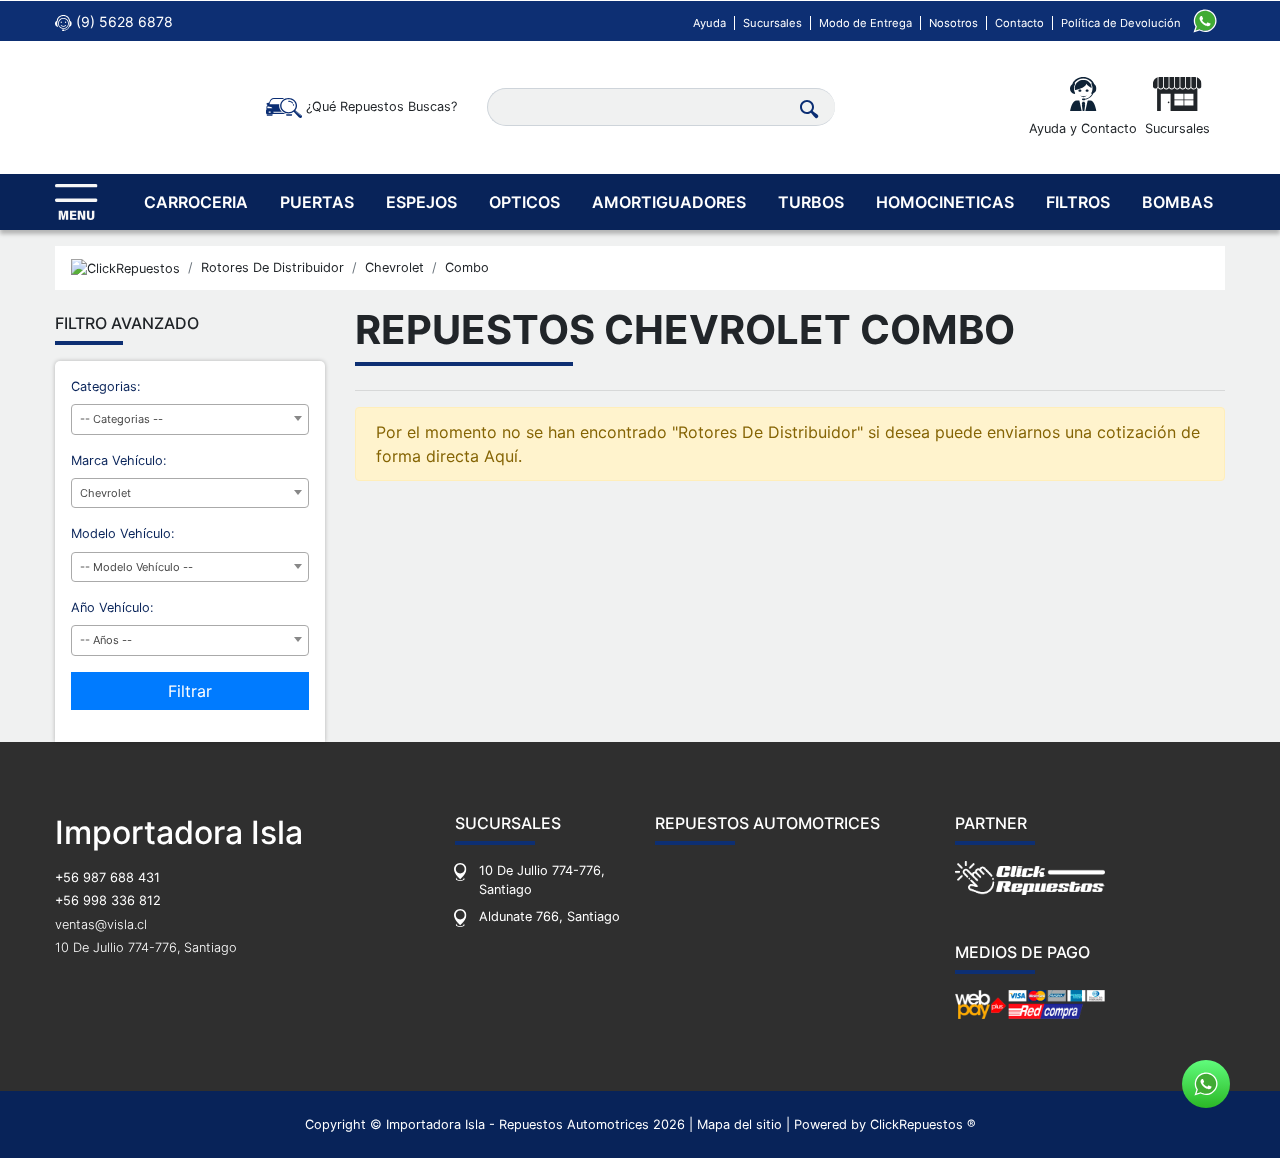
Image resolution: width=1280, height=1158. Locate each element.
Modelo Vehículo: (123, 533)
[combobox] (190, 419)
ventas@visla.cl (101, 924)
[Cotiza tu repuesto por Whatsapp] (1205, 19)
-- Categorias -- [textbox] (121, 419)
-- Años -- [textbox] (106, 640)
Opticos (524, 202)
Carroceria (196, 202)
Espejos (421, 202)
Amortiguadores (669, 202)
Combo (467, 267)
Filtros (1078, 202)
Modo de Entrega (865, 23)
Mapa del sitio (739, 1124)
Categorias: (106, 386)
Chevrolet (394, 267)
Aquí (501, 456)
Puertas (317, 202)
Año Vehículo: (112, 607)
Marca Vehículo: (119, 460)
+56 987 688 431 (107, 877)
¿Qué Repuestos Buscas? (379, 106)
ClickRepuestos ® (923, 1124)
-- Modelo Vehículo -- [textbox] (136, 567)
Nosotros (953, 23)
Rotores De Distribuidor (272, 267)
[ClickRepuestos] (125, 268)
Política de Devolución (1121, 23)
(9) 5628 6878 (122, 21)
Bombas (1177, 202)
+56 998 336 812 (108, 900)
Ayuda (709, 23)
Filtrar (190, 691)
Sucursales (772, 23)
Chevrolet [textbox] (105, 493)
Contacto (1019, 23)
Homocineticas (945, 202)
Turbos (811, 202)
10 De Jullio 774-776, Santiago (146, 947)
